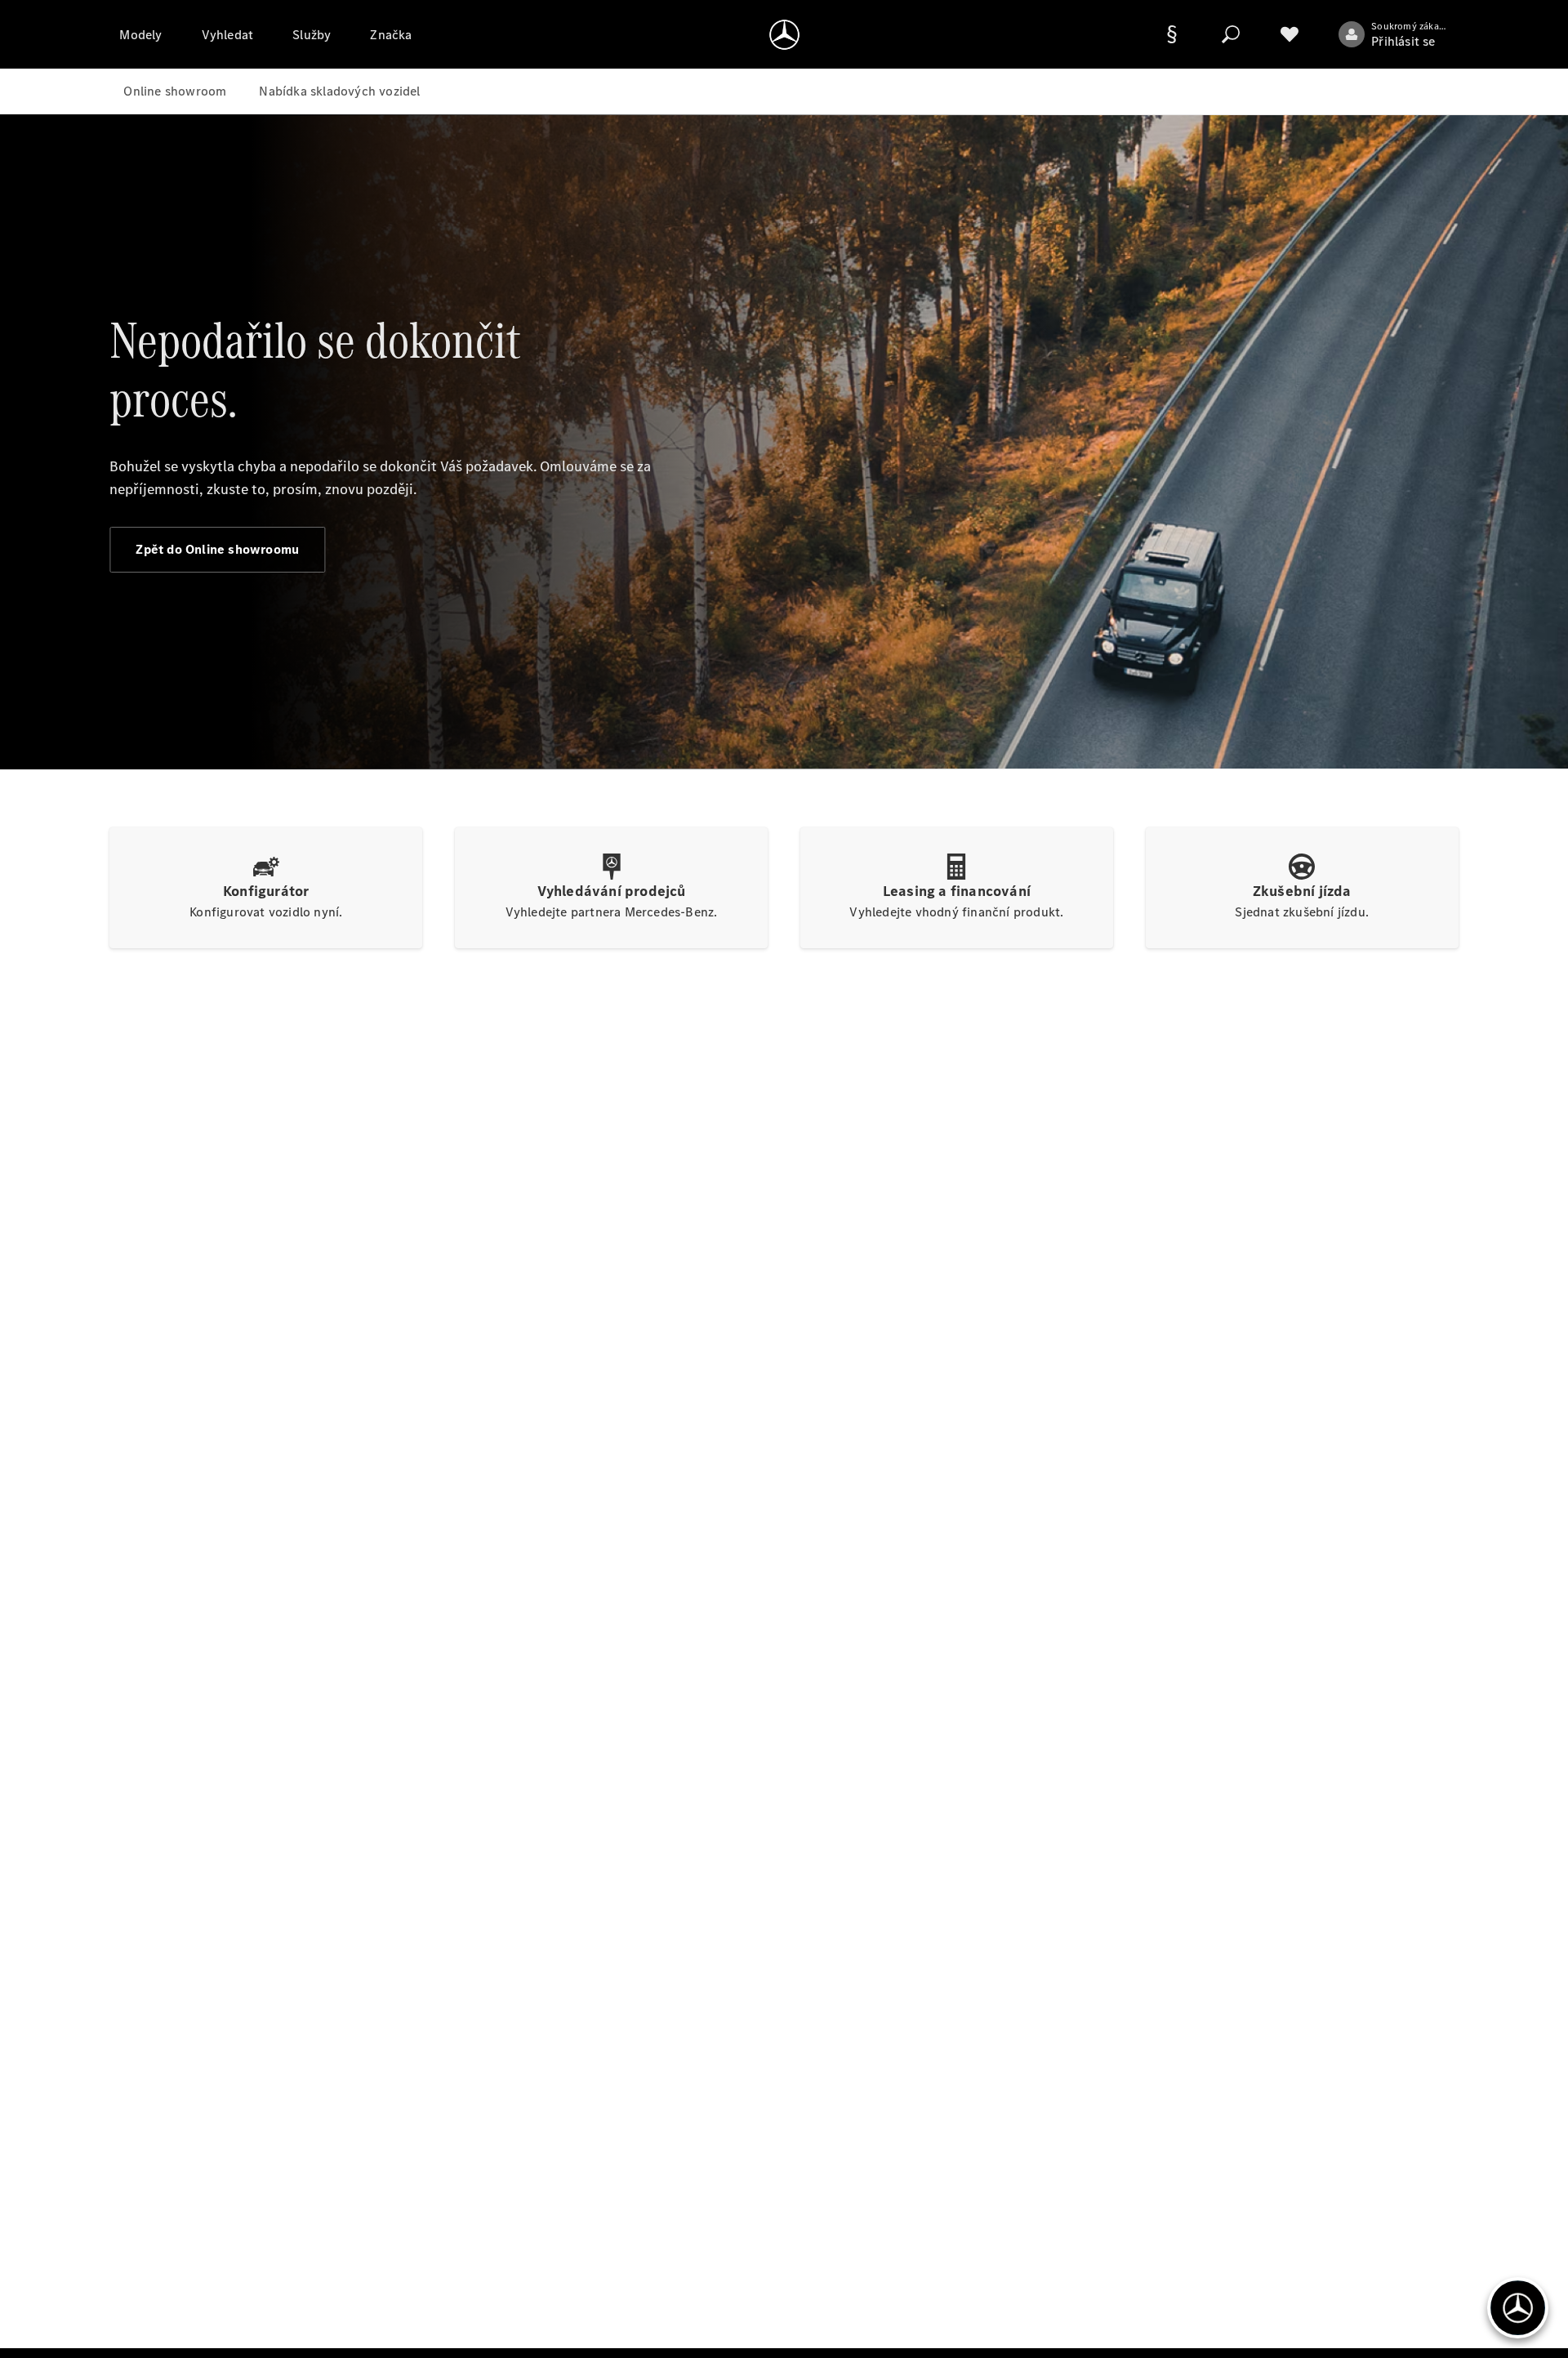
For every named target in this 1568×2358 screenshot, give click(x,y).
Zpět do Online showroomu (217, 549)
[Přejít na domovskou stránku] (784, 34)
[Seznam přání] (1290, 34)
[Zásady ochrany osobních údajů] (1172, 34)
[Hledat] (1231, 34)
